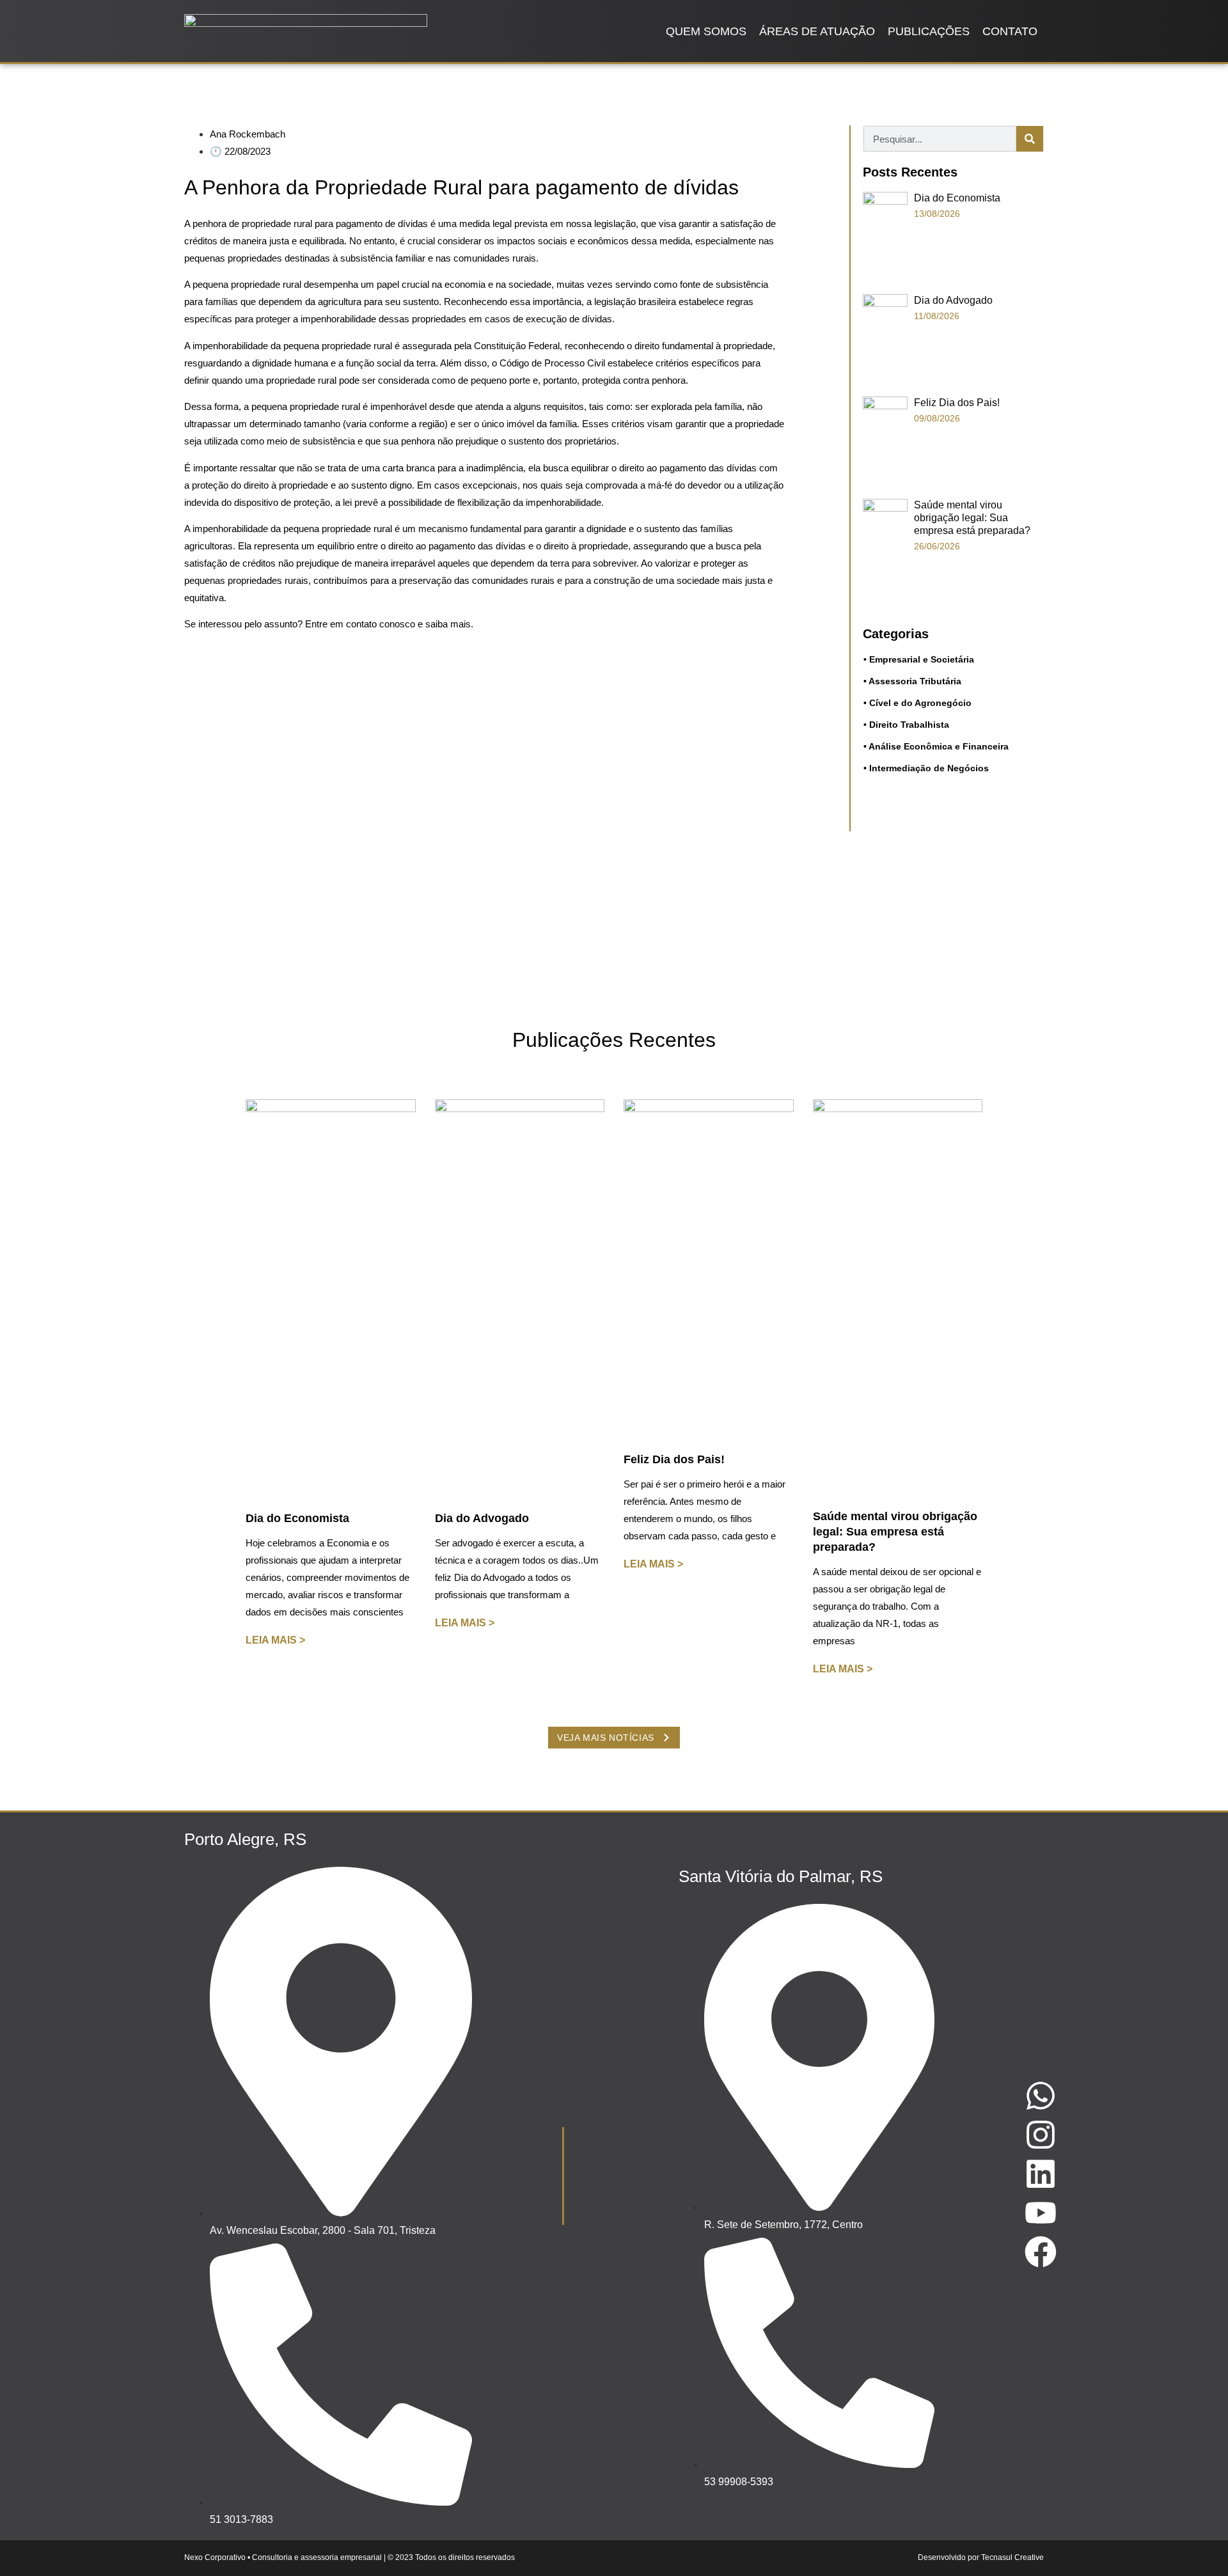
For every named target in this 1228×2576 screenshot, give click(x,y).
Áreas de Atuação (817, 31)
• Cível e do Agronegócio (917, 703)
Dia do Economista (957, 198)
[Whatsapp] (1041, 2096)
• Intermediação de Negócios (926, 768)
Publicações (929, 31)
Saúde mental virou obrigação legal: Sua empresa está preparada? (972, 518)
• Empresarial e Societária (919, 659)
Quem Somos (706, 31)
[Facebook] (1041, 2252)
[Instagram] (1041, 2135)
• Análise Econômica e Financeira (936, 746)
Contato (1010, 31)
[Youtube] (1041, 2213)
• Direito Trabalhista (906, 725)
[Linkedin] (1041, 2174)
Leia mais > (275, 1640)
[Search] (1030, 139)
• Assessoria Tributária (912, 681)
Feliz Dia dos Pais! (957, 403)
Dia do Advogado (953, 300)
